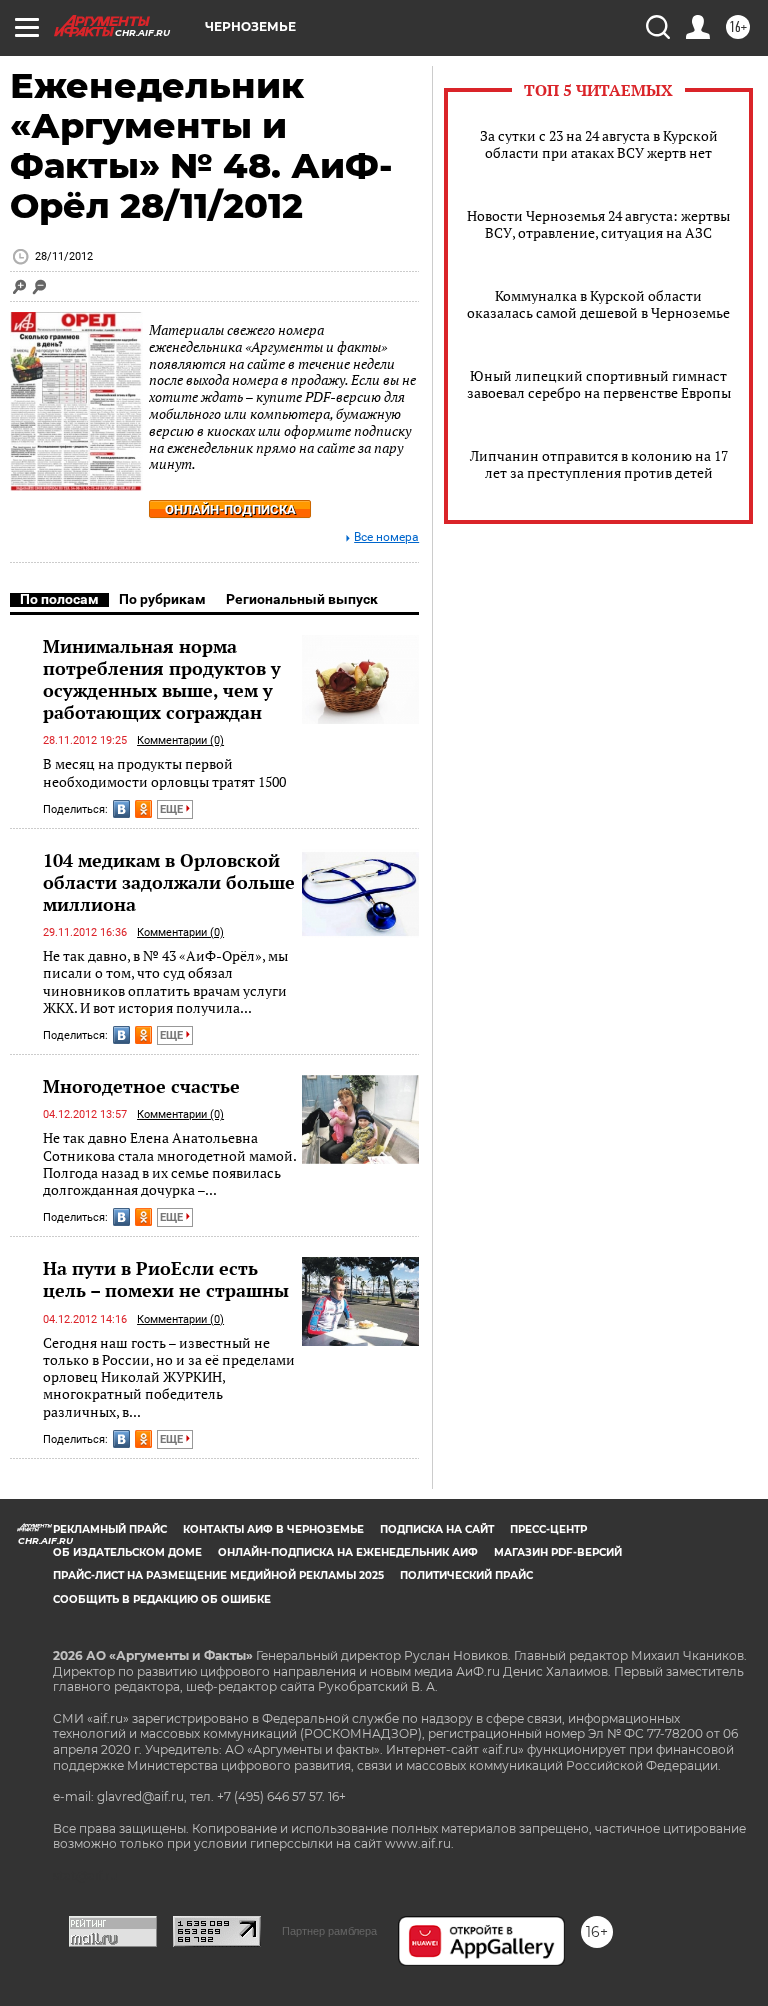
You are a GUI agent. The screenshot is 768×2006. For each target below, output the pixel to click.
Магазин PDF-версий (558, 1552)
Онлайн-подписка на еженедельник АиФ (348, 1552)
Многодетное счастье (141, 1086)
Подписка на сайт (437, 1529)
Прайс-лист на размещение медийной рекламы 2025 (218, 1575)
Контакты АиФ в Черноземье (273, 1529)
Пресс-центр (548, 1529)
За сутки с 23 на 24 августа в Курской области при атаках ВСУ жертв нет (599, 144)
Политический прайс (466, 1575)
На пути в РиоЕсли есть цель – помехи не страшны (166, 1279)
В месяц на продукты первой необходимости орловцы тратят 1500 (164, 772)
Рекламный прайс (110, 1529)
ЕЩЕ (173, 809)
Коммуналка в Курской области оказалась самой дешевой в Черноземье (598, 304)
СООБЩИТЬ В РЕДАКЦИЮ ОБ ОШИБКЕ (162, 1599)
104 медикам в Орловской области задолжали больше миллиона (169, 882)
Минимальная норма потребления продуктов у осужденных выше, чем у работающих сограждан (162, 679)
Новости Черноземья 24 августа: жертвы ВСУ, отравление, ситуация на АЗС (598, 224)
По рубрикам (162, 599)
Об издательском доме (127, 1552)
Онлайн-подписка (230, 509)
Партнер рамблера (329, 1931)
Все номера (386, 537)
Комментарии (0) (180, 740)
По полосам (59, 599)
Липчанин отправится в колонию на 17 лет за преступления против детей (599, 464)
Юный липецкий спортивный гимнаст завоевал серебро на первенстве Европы (599, 384)
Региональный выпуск (302, 599)
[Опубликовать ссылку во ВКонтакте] (121, 809)
